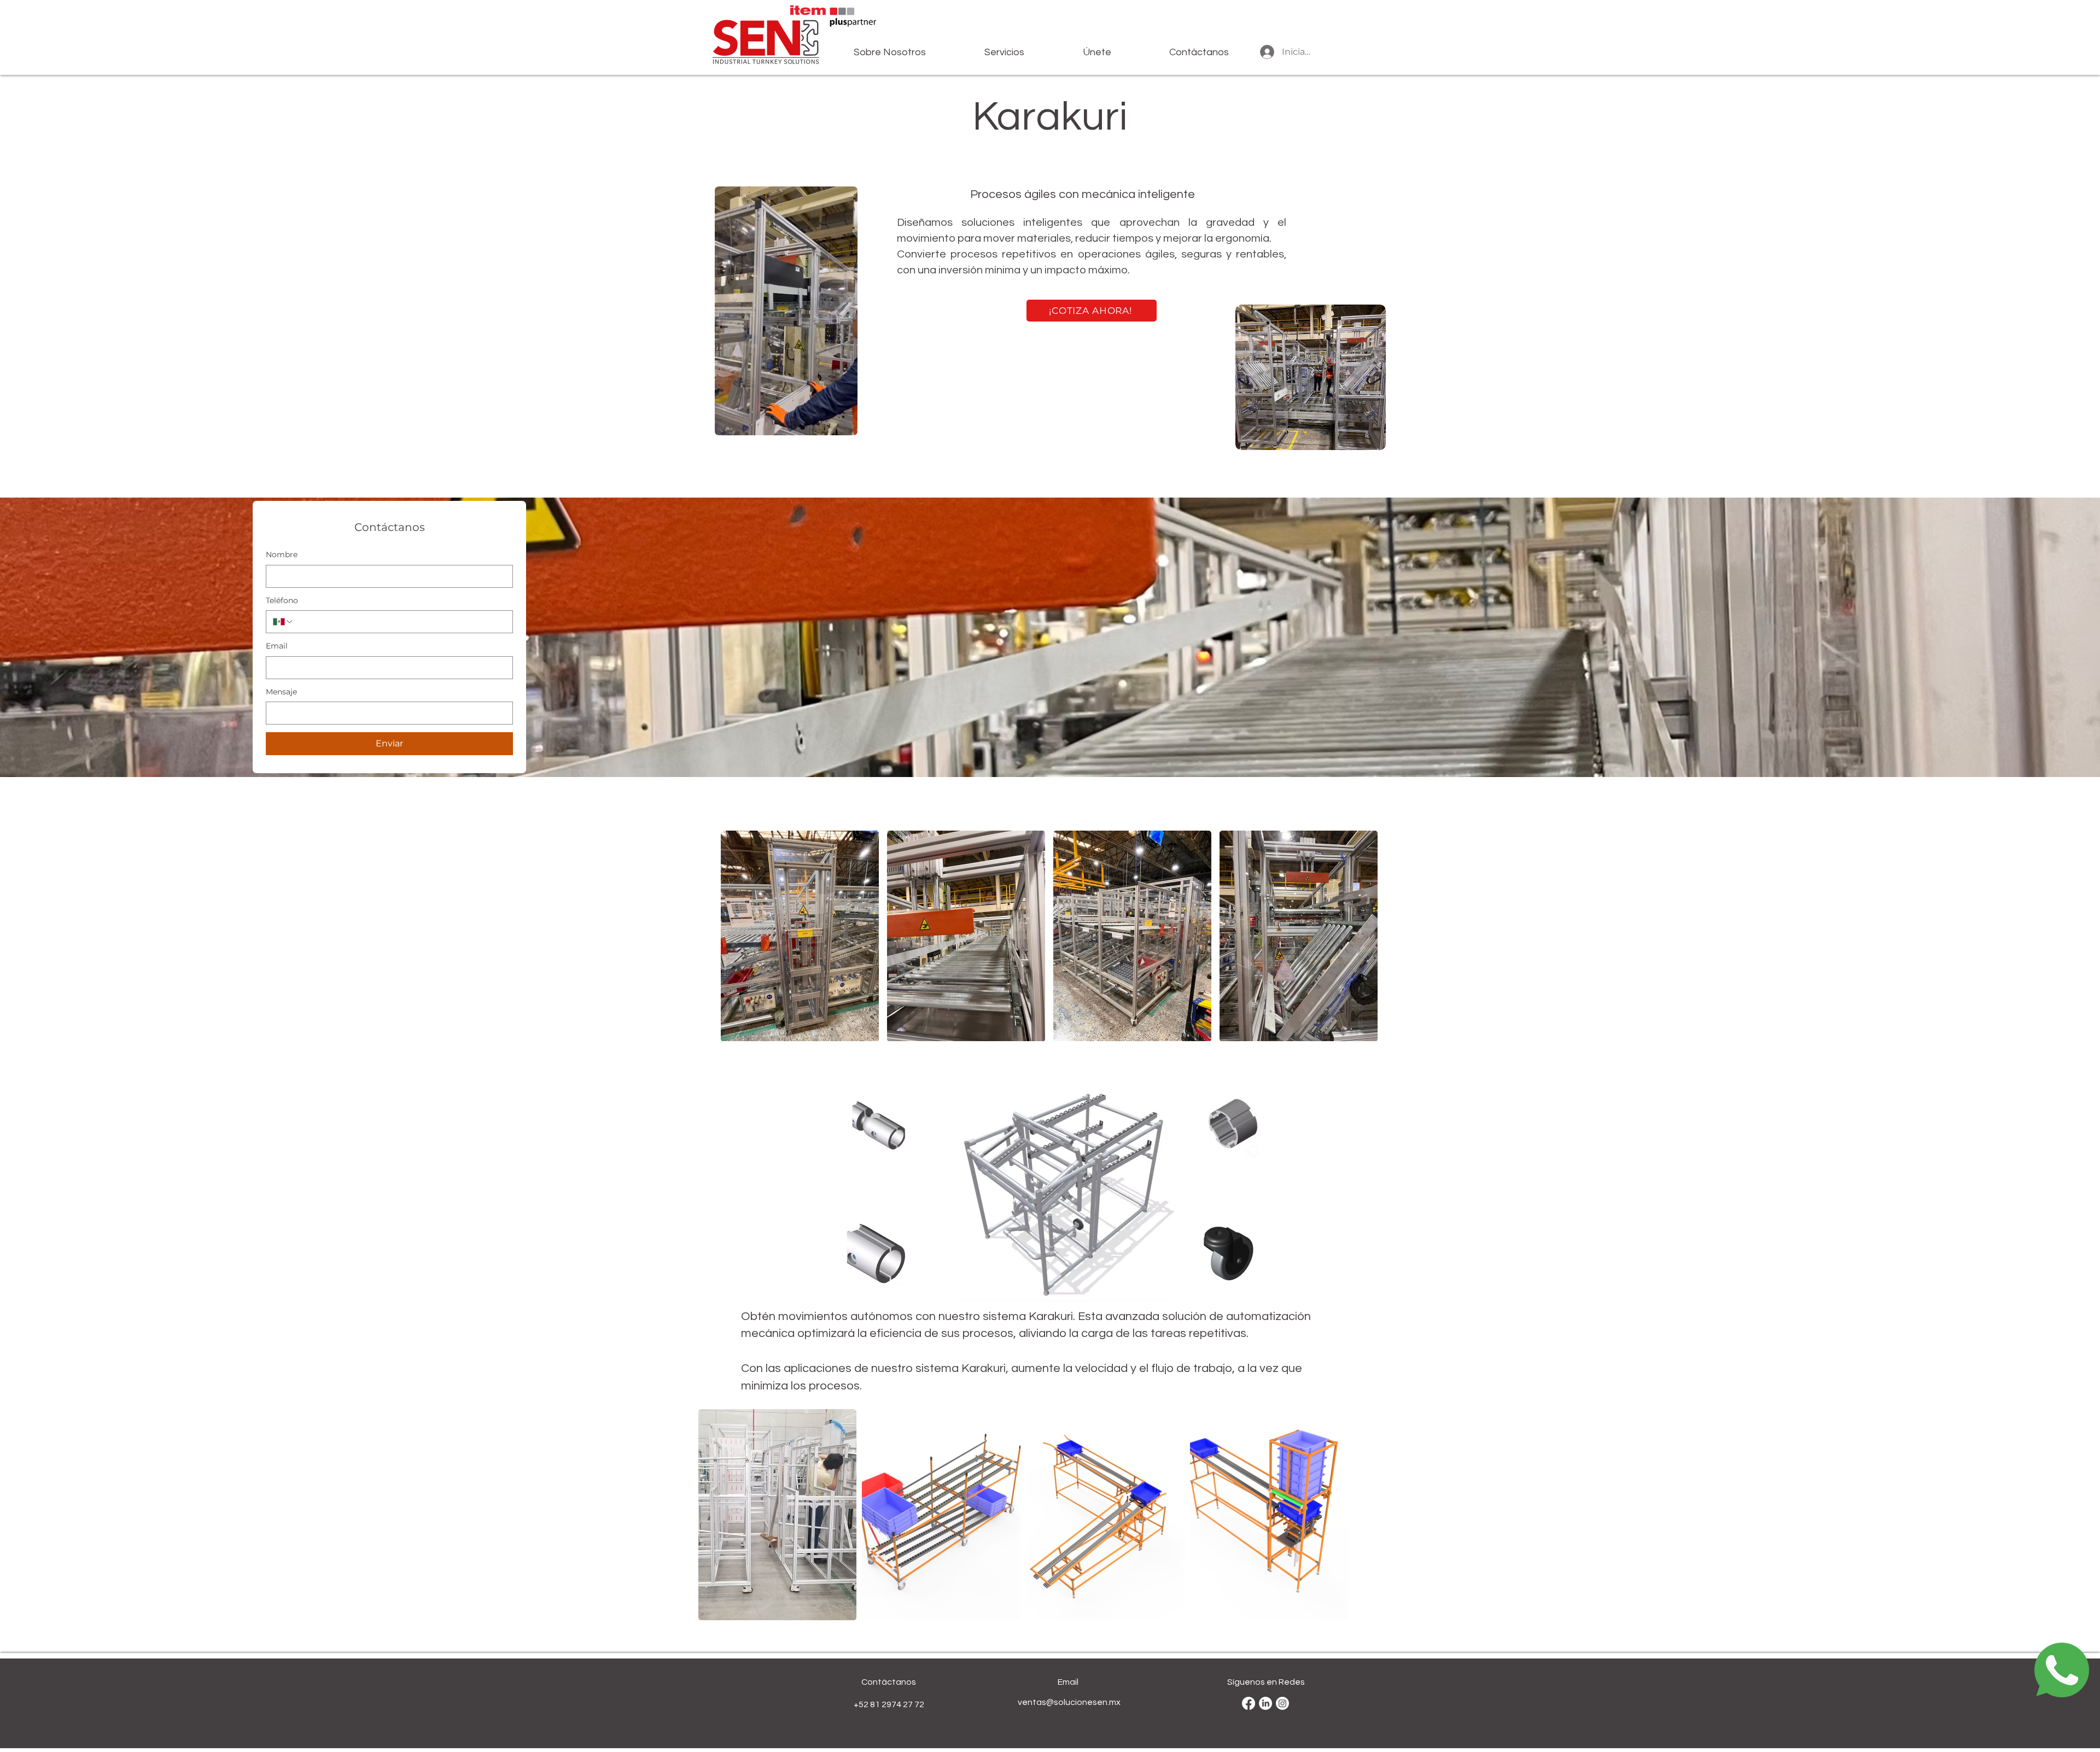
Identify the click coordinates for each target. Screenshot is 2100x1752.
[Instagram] (1282, 1703)
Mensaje (281, 692)
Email (277, 646)
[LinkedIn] (1265, 1703)
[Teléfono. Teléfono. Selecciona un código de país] (283, 622)
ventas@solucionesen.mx (1069, 1702)
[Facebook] (1249, 1703)
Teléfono (282, 600)
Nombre (282, 554)
